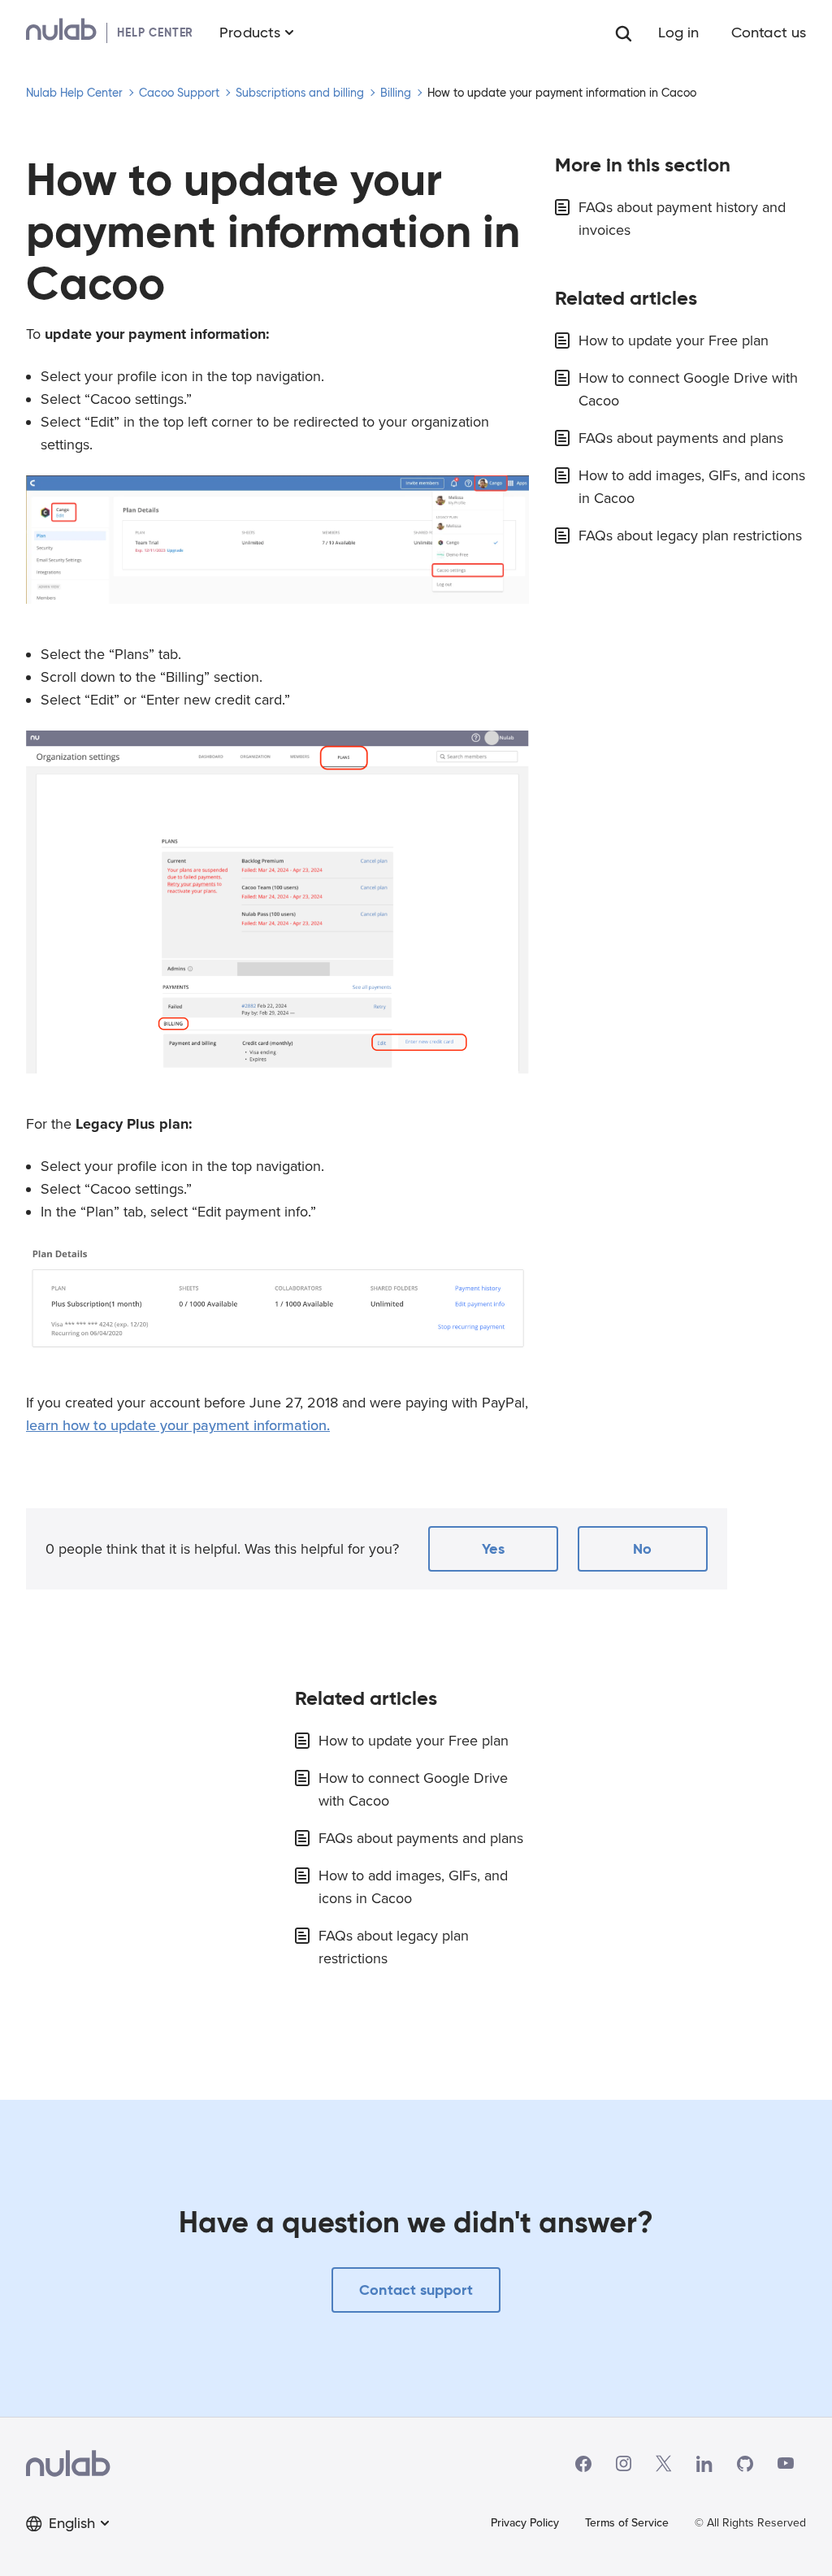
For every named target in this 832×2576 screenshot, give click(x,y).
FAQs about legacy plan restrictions (690, 536)
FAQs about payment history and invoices (682, 219)
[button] (493, 1549)
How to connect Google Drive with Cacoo (688, 389)
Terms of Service (627, 2523)
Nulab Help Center (74, 93)
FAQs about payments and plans (681, 438)
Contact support (416, 2290)
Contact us (769, 33)
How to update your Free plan (674, 340)
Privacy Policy (525, 2523)
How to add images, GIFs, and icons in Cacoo (692, 487)
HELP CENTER (155, 33)
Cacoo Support (179, 93)
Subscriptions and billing (300, 93)
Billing (396, 93)
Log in (679, 33)
